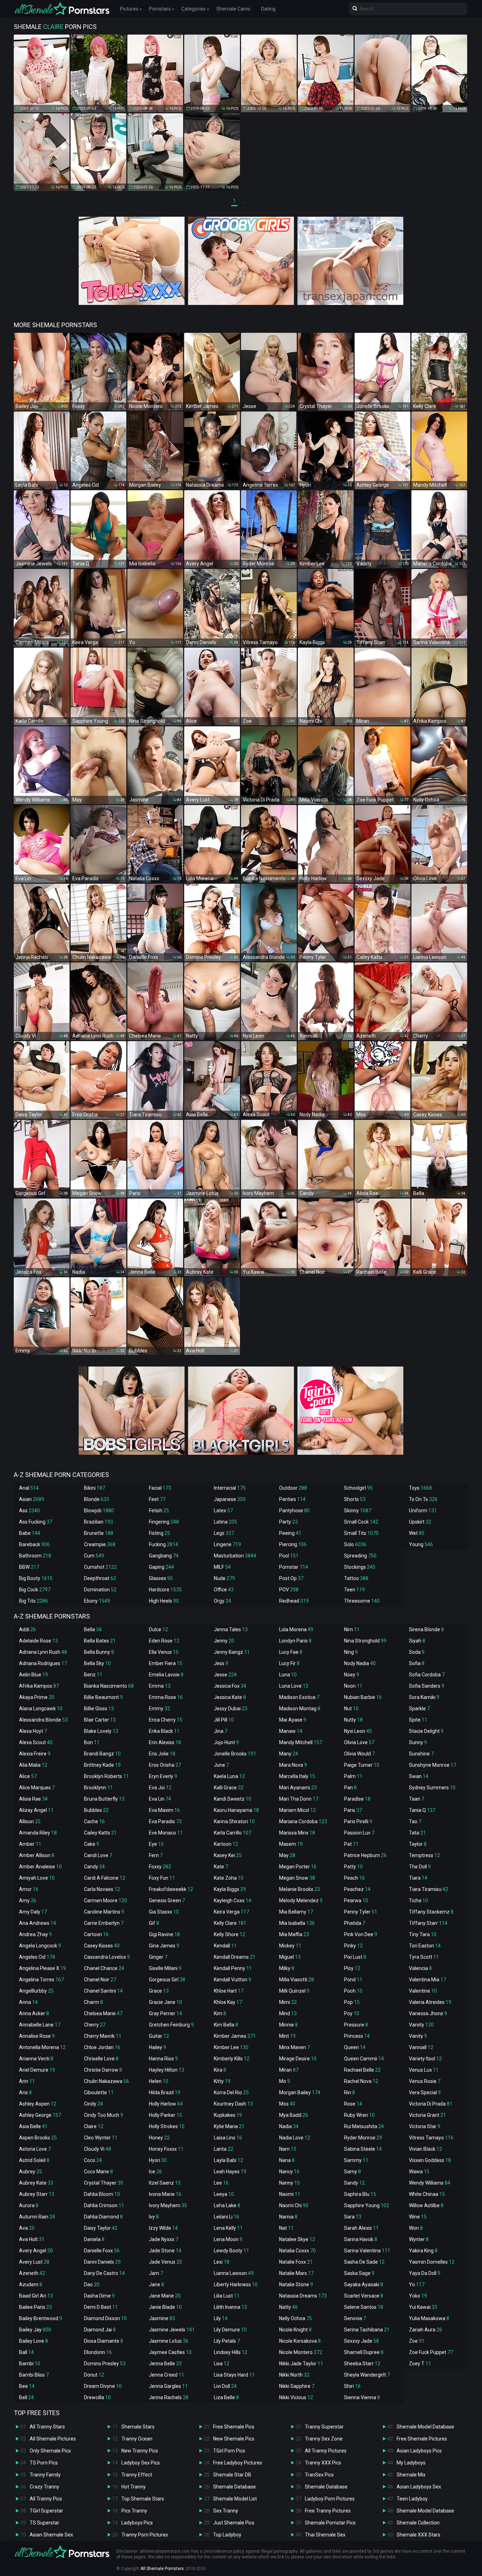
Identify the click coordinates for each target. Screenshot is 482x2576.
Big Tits (34, 1601)
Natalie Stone (296, 2284)
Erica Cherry (166, 1720)
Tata (417, 1833)
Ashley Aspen (38, 2104)
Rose (353, 2104)
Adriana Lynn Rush (43, 1652)
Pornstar (294, 1567)
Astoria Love (35, 2149)
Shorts (355, 1499)
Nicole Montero (301, 2352)
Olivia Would (359, 1754)
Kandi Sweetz (233, 1799)
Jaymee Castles (170, 2352)
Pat (351, 1844)
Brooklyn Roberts (106, 1776)
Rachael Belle (362, 2070)
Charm (94, 2002)
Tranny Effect (137, 2475)
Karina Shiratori (234, 1821)
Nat (286, 2228)
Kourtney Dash (233, 2104)
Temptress (424, 1855)
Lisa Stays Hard (234, 2375)
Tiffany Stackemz (431, 1912)
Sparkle (419, 1709)
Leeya (224, 2194)
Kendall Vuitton (233, 1980)
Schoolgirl (358, 1488)
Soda (417, 1652)
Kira (220, 2070)
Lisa (222, 2364)
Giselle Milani (165, 1968)
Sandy (354, 2183)
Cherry (95, 2025)
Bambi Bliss (34, 2375)
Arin (27, 2081)
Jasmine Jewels (172, 2330)
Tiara (418, 1878)
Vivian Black (426, 2149)
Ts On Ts (423, 1499)
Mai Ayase (293, 1720)
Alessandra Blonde (43, 1720)
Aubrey (31, 2172)
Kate (221, 1867)
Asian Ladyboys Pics (419, 2451)
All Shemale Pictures (53, 2439)
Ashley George (40, 2115)
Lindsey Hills (231, 2352)
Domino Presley (105, 2364)
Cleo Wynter (101, 2138)
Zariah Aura (426, 2330)
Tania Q (422, 1810)
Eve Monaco (166, 1833)
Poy (352, 2013)
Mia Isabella (297, 1923)
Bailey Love (34, 2341)
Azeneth (32, 2273)
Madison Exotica (299, 1697)
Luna (288, 1675)
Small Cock (361, 1522)
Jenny (224, 1641)
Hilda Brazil (165, 2092)
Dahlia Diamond (103, 2217)
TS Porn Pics (44, 2463)
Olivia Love (359, 1742)
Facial (160, 1488)
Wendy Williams (430, 2183)
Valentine (423, 1991)
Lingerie (227, 1544)
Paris (353, 1810)
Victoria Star (425, 2126)
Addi (28, 1629)
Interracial (230, 1488)
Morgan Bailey (300, 2092)
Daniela (94, 2239)
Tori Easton (425, 1946)
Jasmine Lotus (169, 2341)
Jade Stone (165, 2251)
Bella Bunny (99, 1652)
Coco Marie (98, 2172)
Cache (94, 1821)
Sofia (417, 1663)
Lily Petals (227, 2341)
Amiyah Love (37, 1878)
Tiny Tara (423, 1934)
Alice (28, 1776)
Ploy (352, 1968)
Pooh (353, 1991)
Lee (221, 2183)
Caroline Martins (104, 1912)
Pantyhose (294, 1511)
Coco (93, 2160)
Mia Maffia (294, 1934)
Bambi (30, 2364)
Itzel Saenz (165, 2183)
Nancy (289, 2172)
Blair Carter (100, 1720)
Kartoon (226, 1844)
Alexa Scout (36, 1742)
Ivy (154, 2217)
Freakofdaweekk (171, 1889)
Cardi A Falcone (105, 1878)
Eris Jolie (162, 1754)
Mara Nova (293, 1765)
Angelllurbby (36, 1991)
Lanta (224, 2149)
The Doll (420, 1867)
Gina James (164, 1946)
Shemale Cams (233, 9)
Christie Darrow (103, 2070)
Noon (353, 1686)
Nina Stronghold (365, 1641)
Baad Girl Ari (36, 2296)
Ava (27, 2228)
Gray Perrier (165, 2013)
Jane (156, 2284)
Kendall (225, 1946)
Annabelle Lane (40, 2025)
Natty (288, 2307)
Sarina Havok (361, 2239)
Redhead (294, 1601)
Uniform (423, 1511)
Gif (154, 1923)
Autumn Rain (37, 2217)
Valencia (420, 1968)
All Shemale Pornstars (162, 2569)
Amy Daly (33, 1912)
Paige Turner (362, 1765)
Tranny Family (45, 2475)
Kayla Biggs (230, 1889)
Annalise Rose (37, 2036)
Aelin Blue (34, 1675)
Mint (287, 2036)
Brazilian (98, 1522)
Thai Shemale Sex (325, 2535)
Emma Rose (166, 1697)
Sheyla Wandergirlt (367, 2375)
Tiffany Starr (428, 1923)
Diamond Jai (100, 2330)
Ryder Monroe (363, 2138)
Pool (289, 1556)
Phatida (355, 1923)
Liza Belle (226, 2397)
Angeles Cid (37, 1957)
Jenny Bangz (232, 1652)
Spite (418, 1720)
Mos (287, 2104)
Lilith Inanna (230, 2307)
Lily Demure (230, 2330)
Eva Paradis (165, 1821)
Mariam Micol (297, 1810)
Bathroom (35, 1556)
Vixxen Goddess (430, 2160)
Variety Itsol (425, 2059)
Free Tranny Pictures (328, 2511)
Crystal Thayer (104, 2183)
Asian (32, 1499)
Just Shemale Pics (234, 2523)
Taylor (418, 1844)
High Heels (164, 1601)
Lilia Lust (227, 2296)
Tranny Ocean (137, 2439)
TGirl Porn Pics (229, 2451)
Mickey (290, 1946)
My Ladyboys (411, 2463)
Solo (355, 1544)
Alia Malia (33, 1765)
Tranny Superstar (324, 2427)
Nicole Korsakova (300, 2341)
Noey (352, 1675)
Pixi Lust (355, 1957)
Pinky (353, 1946)
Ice (155, 2172)
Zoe (417, 2341)
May (287, 1855)
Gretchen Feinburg (171, 2025)
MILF (222, 1567)
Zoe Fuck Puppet (431, 2352)
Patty (353, 1867)
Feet (157, 1499)
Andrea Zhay (35, 1934)
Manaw (291, 1731)
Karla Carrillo (233, 1833)
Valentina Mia (427, 1980)
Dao (92, 2284)
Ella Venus (164, 1652)
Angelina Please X (43, 1968)
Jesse (225, 1675)
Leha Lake (227, 2205)
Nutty (353, 1720)
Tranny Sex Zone (324, 2439)
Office (224, 1590)
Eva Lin (160, 1799)
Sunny (418, 1742)
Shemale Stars (138, 2427)
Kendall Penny (233, 1968)
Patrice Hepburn (365, 1855)
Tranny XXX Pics (323, 2463)
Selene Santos (364, 2307)
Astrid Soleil (34, 2160)
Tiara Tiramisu (429, 1889)
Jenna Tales (231, 1629)
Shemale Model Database (425, 2427)
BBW (29, 1567)
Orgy (222, 1601)
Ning (351, 1652)
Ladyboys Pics (137, 2523)
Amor (29, 1889)
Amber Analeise (40, 1867)
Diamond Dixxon (105, 2318)
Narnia (288, 2217)
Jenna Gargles (168, 2386)
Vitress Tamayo (431, 2138)
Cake (92, 1844)
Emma (160, 1686)
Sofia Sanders (427, 1686)
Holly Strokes (167, 2126)
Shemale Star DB (232, 2475)
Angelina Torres (41, 1980)
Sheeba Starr (362, 2364)
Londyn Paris (295, 1641)
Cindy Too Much (104, 2115)
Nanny (290, 2183)
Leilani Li (227, 2217)
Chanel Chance (104, 1968)
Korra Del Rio (231, 2092)
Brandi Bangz (102, 1754)
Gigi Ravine (164, 1934)
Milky (287, 1968)
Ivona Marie (165, 2194)
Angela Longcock (40, 1946)
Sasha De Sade (364, 2262)
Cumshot (100, 1567)
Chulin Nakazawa (107, 2081)
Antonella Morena (42, 2047)
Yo (417, 2284)
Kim (220, 2013)
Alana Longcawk (41, 1709)
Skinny (358, 1511)
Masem (291, 1844)
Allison (30, 1821)
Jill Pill (224, 1720)
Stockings (360, 1567)
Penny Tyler (361, 1912)
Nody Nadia (360, 1663)
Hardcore (165, 1590)
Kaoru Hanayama (236, 1810)
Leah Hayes (230, 2172)
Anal (29, 1488)
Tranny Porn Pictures (145, 2535)
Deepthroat (100, 1578)
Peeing (290, 1533)
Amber (30, 1844)
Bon (92, 1742)
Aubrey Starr (37, 2194)
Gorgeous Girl (167, 1980)
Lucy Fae (291, 1652)
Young (421, 1544)
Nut (351, 1709)
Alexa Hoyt (33, 1731)
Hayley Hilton (167, 2070)
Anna (28, 2002)
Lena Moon (228, 2239)
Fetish (159, 1511)
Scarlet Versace (364, 2296)
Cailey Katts (100, 1833)
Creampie (100, 1544)
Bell (26, 2397)
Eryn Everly (163, 1776)
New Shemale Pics (234, 2439)
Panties (292, 1499)
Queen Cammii (364, 2059)
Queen (355, 2047)
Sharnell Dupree (364, 2352)
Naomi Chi (294, 2205)
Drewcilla (97, 2397)
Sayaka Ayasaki (364, 2284)
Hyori (158, 2160)
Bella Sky (97, 1663)
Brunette (99, 1533)
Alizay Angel (36, 1810)
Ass (29, 1511)
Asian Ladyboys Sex (419, 2487)
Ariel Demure (37, 2070)
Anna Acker (34, 2013)
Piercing (293, 1544)
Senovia (355, 2318)
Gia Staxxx (164, 1912)
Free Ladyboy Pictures (238, 2463)
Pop (352, 2002)
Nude (224, 1578)
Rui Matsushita (364, 2126)
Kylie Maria (229, 2126)
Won (416, 2228)
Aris (25, 2092)
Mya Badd (294, 2115)
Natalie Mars (296, 2273)
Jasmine (162, 2318)
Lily (221, 2318)
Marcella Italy (297, 1776)
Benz (93, 1675)
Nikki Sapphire (297, 2386)
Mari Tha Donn (299, 1799)
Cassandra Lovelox (107, 1957)
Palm (353, 1776)
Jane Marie (165, 2296)
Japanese (230, 1499)
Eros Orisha (165, 1765)
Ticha (418, 1901)
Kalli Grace (229, 1788)
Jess (221, 1663)
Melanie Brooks (300, 1889)
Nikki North (294, 2375)
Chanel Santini (103, 1991)
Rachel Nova (361, 2081)
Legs (224, 1533)
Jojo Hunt (226, 1742)
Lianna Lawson (234, 2273)
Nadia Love (295, 2138)
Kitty (222, 2081)
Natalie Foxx (296, 2262)
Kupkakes (228, 2115)
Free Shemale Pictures (422, 2439)
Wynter (419, 2239)
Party (288, 1522)
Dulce (158, 1629)
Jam (156, 2273)
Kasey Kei (228, 1855)
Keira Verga (231, 1912)
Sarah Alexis (361, 2228)
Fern (156, 1855)
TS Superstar (44, 2523)
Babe (30, 1533)
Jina (221, 1731)
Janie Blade (165, 2307)
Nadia (289, 2126)
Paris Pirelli (358, 1821)
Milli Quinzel (294, 1991)
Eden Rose (164, 1641)
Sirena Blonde (426, 1629)
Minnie (288, 2025)
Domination (100, 1590)
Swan (419, 1776)
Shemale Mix (411, 2475)
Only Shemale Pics (50, 2451)
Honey (159, 2138)
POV (289, 1590)
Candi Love (98, 1855)
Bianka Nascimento (109, 1686)
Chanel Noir (100, 1980)
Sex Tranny (226, 2511)
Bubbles (96, 1810)
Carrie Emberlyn (104, 1923)
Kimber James (235, 2036)
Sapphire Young (367, 2205)
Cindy (94, 2104)
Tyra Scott (424, 1957)
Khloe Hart (229, 1991)
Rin (350, 2092)
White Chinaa (427, 2194)
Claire (94, 2126)
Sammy (356, 2160)
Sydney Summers (432, 1788)
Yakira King (423, 2251)
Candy (94, 1867)
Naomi (290, 2194)
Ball (26, 2352)
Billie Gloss (99, 1709)
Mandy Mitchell (301, 1742)
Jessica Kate (230, 1697)
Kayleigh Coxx (233, 1901)
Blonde (97, 1499)
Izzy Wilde (163, 2228)
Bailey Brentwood (41, 2318)
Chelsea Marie (103, 2013)
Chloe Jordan (102, 2047)
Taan (417, 1799)
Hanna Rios (163, 2059)
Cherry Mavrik (103, 2036)
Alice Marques (37, 1788)
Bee (27, 2386)
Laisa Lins (228, 2138)
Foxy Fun (162, 1878)
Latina (225, 1522)
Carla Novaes (102, 1889)
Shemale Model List (235, 2499)
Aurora (29, 2205)
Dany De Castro (104, 2273)
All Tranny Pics (46, 2499)
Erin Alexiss (165, 1742)
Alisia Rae (33, 1799)
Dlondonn (98, 2352)
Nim (352, 1629)
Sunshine (421, 1754)
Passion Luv (359, 1833)
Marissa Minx (297, 1833)
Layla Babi (228, 2160)
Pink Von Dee (361, 1934)
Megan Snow (297, 1878)
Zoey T (420, 2364)
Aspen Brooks (38, 2138)
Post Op (291, 1578)
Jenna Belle (165, 2364)
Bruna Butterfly (104, 1799)
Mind (288, 2013)
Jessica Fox (230, 1686)
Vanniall (421, 2047)
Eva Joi (160, 1788)
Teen (354, 1590)
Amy (28, 1901)
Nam (288, 2149)
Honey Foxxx (166, 2149)
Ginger (158, 1957)
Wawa (419, 2172)
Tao (415, 1821)
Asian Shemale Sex (51, 2535)
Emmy (159, 1709)
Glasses (161, 1578)
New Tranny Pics (140, 2451)
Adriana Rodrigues (43, 1663)
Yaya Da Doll (425, 2273)
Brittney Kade (102, 1765)
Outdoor (293, 1488)
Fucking (164, 1544)
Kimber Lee (231, 2047)
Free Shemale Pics (234, 2427)
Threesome (362, 1601)
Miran (289, 2070)
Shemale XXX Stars (418, 2535)
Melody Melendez (301, 1901)
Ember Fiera (166, 1663)
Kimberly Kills (232, 2059)
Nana (287, 2160)
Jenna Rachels (169, 2397)
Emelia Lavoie (166, 1675)
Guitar (159, 2036)
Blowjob (99, 1511)
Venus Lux (424, 2070)
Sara (353, 2217)
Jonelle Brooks (235, 1754)
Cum (94, 1556)
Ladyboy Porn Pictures (330, 2499)
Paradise (357, 1799)
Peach (354, 1878)
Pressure (356, 2025)
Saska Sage (359, 2273)
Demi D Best (101, 2307)
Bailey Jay (35, 2330)
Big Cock (35, 1590)
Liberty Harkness (236, 2284)
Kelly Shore (230, 1934)
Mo (285, 2081)
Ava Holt (32, 2239)
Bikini (95, 1488)
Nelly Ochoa (296, 2318)
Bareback (34, 1544)
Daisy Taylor (101, 2228)
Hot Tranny (134, 2487)
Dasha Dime (99, 2296)
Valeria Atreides (430, 2002)
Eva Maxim (164, 1810)
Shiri (352, 2386)
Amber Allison (37, 1855)
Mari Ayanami (298, 1788)
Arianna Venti (36, 2059)
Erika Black (164, 1731)
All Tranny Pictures (326, 2451)
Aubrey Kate (36, 2183)
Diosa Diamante (104, 2341)
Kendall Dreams (235, 1957)
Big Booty (36, 1578)
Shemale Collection (418, 2523)
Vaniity (421, 2025)
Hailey (158, 2047)
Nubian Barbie (363, 1697)
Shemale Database (234, 2487)
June (221, 1765)
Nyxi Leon (358, 1731)
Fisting (159, 1533)
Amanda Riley (38, 1833)
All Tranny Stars (47, 2427)
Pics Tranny (134, 2511)
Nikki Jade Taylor (301, 2364)
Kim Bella (226, 2025)
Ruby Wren (359, 2115)
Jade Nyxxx (164, 2239)
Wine (418, 2217)
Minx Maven (294, 2047)
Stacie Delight (426, 1731)
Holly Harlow (166, 2104)
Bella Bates (100, 1641)
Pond (353, 1980)
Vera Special (425, 2092)
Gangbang (164, 1556)
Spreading (360, 1556)
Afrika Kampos (39, 1686)
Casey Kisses (102, 1946)
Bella (93, 1629)
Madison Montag (300, 1709)
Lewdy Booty (231, 2251)
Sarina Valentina (367, 2251)
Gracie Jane (165, 2002)
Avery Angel (36, 2251)
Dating (268, 9)
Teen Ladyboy (412, 2499)
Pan (350, 1788)
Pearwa (356, 1901)
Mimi (288, 2002)
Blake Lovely (101, 1731)
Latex (223, 1511)
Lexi (222, 2262)
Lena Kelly (228, 2228)
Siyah (417, 1641)
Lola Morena (296, 1629)
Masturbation (235, 1556)
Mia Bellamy (296, 1912)
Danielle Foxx (102, 2251)
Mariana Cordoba (303, 1821)
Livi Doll (225, 2386)
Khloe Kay (228, 2002)
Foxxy (160, 1867)
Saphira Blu (360, 2194)
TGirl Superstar (46, 2511)
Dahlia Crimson (104, 2205)
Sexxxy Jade (361, 2341)
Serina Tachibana (367, 2330)
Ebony (97, 1601)
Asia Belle (33, 2126)
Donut (94, 2375)
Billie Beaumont (103, 1697)
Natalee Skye (297, 2239)
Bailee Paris (35, 2307)
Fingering (164, 1522)
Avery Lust (34, 2262)
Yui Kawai (423, 2307)
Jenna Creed (167, 2375)
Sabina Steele (363, 2149)
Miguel (290, 1957)
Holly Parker (165, 2115)
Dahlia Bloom (102, 2194)
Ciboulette (99, 2092)
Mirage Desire (298, 2059)
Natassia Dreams (303, 2296)
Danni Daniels (102, 2262)
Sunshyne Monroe (433, 1765)
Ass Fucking (36, 1522)
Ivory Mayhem (168, 2205)
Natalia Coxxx (297, 2251)
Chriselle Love (101, 2059)
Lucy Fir (289, 1663)
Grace (159, 1991)
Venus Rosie (425, 2081)
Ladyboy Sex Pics (141, 2463)
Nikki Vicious (296, 2397)
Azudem (31, 2284)
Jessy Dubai (231, 1709)
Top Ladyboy (227, 2535)
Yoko (418, 2296)
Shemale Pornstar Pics (330, 2523)
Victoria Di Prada (431, 2104)
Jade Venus (165, 2262)
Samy (353, 2172)
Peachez (357, 1889)
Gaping (161, 1567)
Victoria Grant (427, 2115)
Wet (417, 1533)
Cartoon (96, 1934)
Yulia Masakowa (429, 2318)
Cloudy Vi (98, 2149)
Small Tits (361, 1533)
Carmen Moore (106, 1901)
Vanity (418, 2036)
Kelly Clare (230, 1923)
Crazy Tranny (44, 2487)
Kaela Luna (229, 1776)
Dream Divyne (103, 2386)
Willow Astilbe (426, 2205)
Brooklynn (98, 1788)
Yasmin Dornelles (432, 2262)
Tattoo (356, 1578)
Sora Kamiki (424, 1697)
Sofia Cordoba (427, 1675)
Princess (357, 2036)
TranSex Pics (319, 2475)
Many (289, 1754)
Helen (159, 2081)
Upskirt (420, 1522)
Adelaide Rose (38, 1641)
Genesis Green (167, 1901)
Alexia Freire (35, 1754)
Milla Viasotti (297, 1980)
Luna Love (294, 1686)
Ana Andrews (38, 1923)
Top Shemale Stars (143, 2499)
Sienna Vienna (362, 2397)
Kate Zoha (229, 1878)
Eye (156, 1844)
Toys (420, 1488)
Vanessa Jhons (428, 2013)
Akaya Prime (37, 1697)
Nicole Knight (295, 2330)
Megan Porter (298, 1867)
